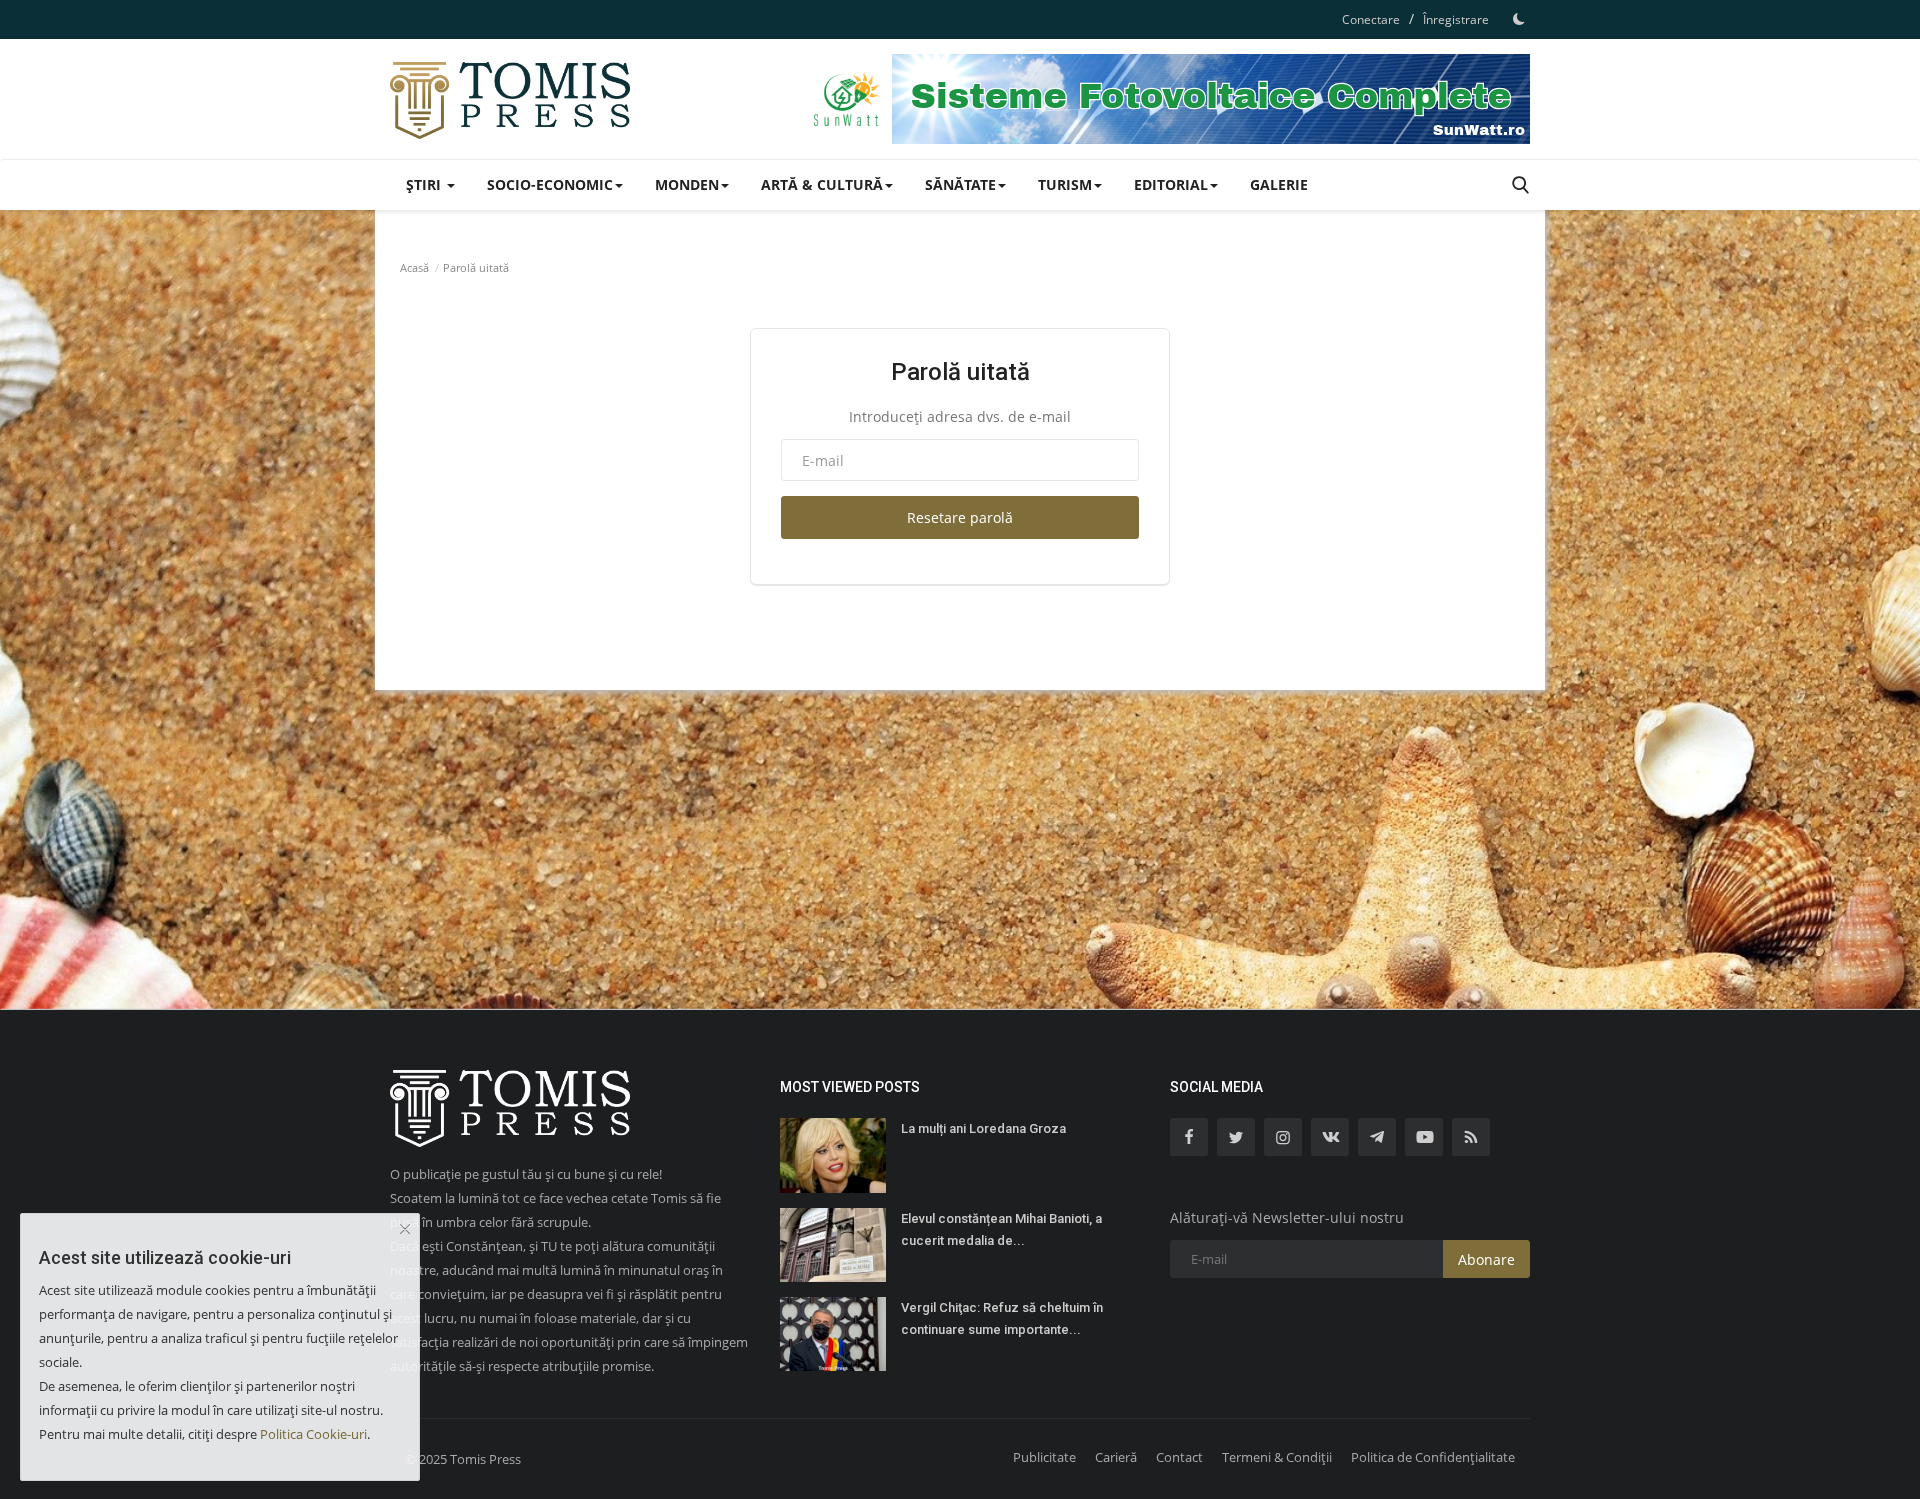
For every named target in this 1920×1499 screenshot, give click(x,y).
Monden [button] (687, 184)
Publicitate (1044, 1457)
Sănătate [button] (960, 184)
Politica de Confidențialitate (1433, 1457)
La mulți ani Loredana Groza (983, 1128)
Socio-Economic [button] (550, 184)
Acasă (414, 267)
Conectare (1371, 19)
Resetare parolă (960, 517)
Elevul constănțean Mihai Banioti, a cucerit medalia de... (1001, 1229)
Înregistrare (1456, 19)
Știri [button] (425, 184)
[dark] (1519, 19)
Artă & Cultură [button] (822, 184)
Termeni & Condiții (1277, 1457)
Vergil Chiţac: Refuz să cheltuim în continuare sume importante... (1002, 1318)
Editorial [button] (1171, 184)
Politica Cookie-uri (313, 1434)
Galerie (1279, 184)
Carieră (1116, 1457)
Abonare (1486, 1259)
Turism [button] (1065, 184)
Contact (1179, 1457)
